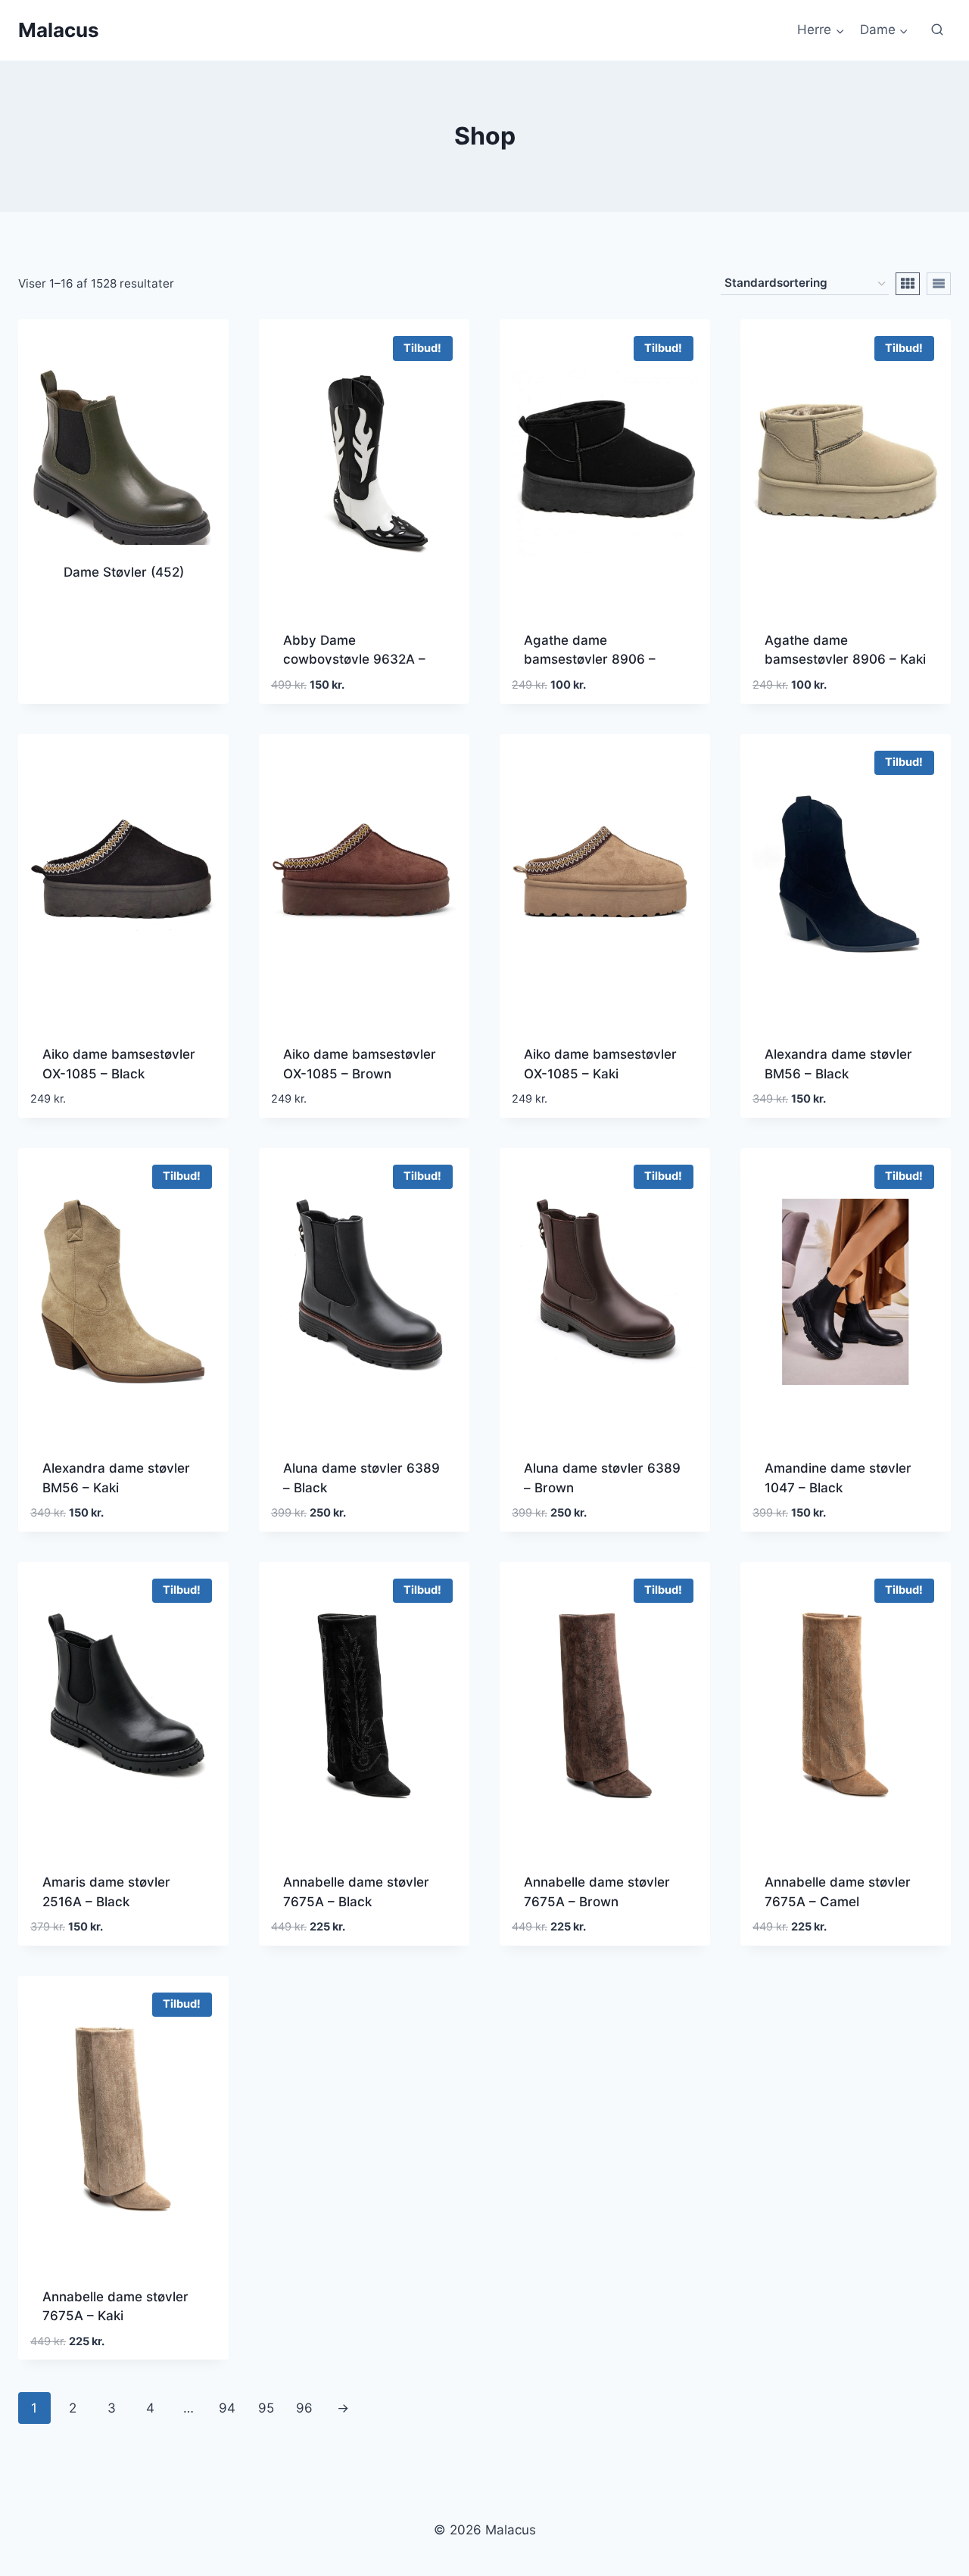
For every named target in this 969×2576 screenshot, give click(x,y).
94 (227, 2408)
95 (266, 2408)
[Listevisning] (939, 284)
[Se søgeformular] (937, 30)
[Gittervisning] (908, 284)
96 (304, 2408)
